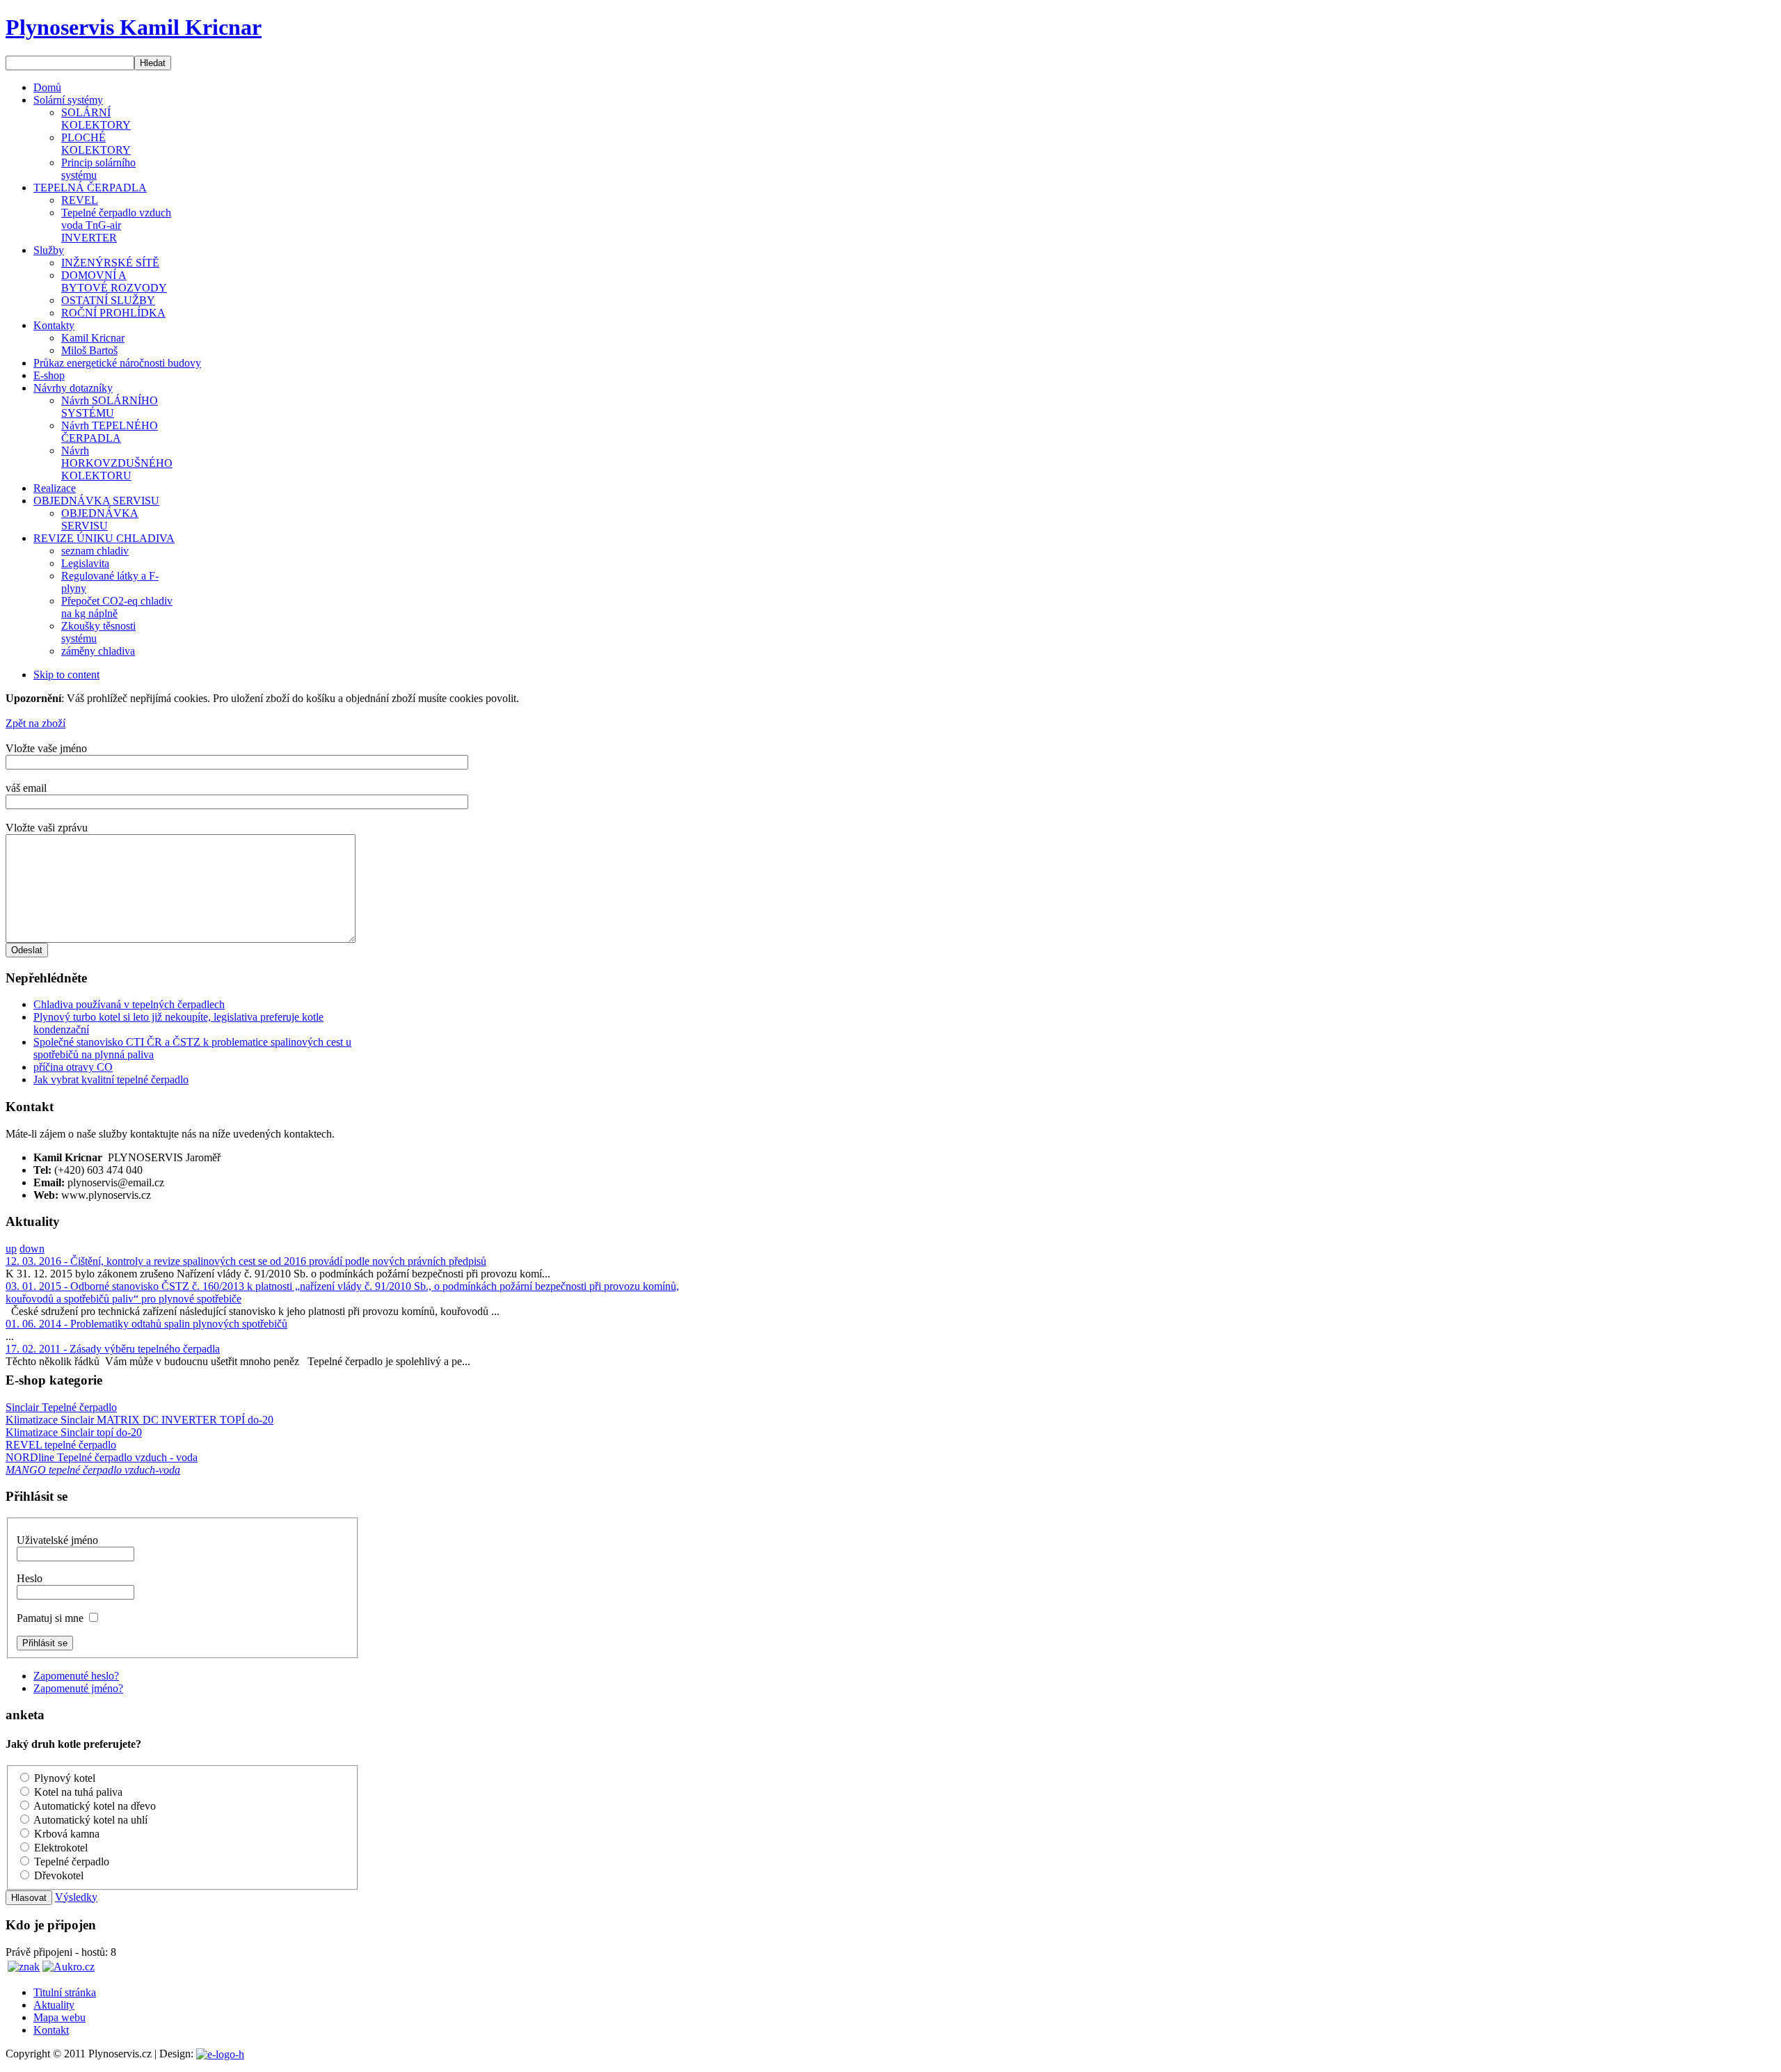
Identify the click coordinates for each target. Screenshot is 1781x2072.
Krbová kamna (67, 1834)
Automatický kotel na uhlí (90, 1820)
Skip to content (66, 675)
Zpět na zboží (35, 723)
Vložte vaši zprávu (47, 828)
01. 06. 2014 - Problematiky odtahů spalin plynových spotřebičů (146, 1324)
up (11, 1249)
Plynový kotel (65, 1778)
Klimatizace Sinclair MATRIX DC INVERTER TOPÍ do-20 (139, 1420)
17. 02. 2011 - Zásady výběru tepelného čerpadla (113, 1349)
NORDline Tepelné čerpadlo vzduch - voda (102, 1457)
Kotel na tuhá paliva (78, 1792)
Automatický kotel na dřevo (95, 1806)
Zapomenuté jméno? (78, 1688)
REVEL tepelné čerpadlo (61, 1445)
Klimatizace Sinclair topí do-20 (74, 1432)
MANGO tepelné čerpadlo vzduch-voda (93, 1470)
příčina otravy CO (73, 1067)
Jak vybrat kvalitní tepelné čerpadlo (111, 1079)
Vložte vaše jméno (46, 748)
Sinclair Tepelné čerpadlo (61, 1407)
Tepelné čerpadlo (72, 1862)
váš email (26, 788)
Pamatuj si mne (51, 1618)
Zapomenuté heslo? (76, 1676)
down (32, 1249)
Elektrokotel (61, 1848)
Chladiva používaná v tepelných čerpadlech (129, 1004)
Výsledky (76, 1897)
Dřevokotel (59, 1875)
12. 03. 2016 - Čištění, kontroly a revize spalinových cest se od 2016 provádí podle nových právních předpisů (246, 1261)
